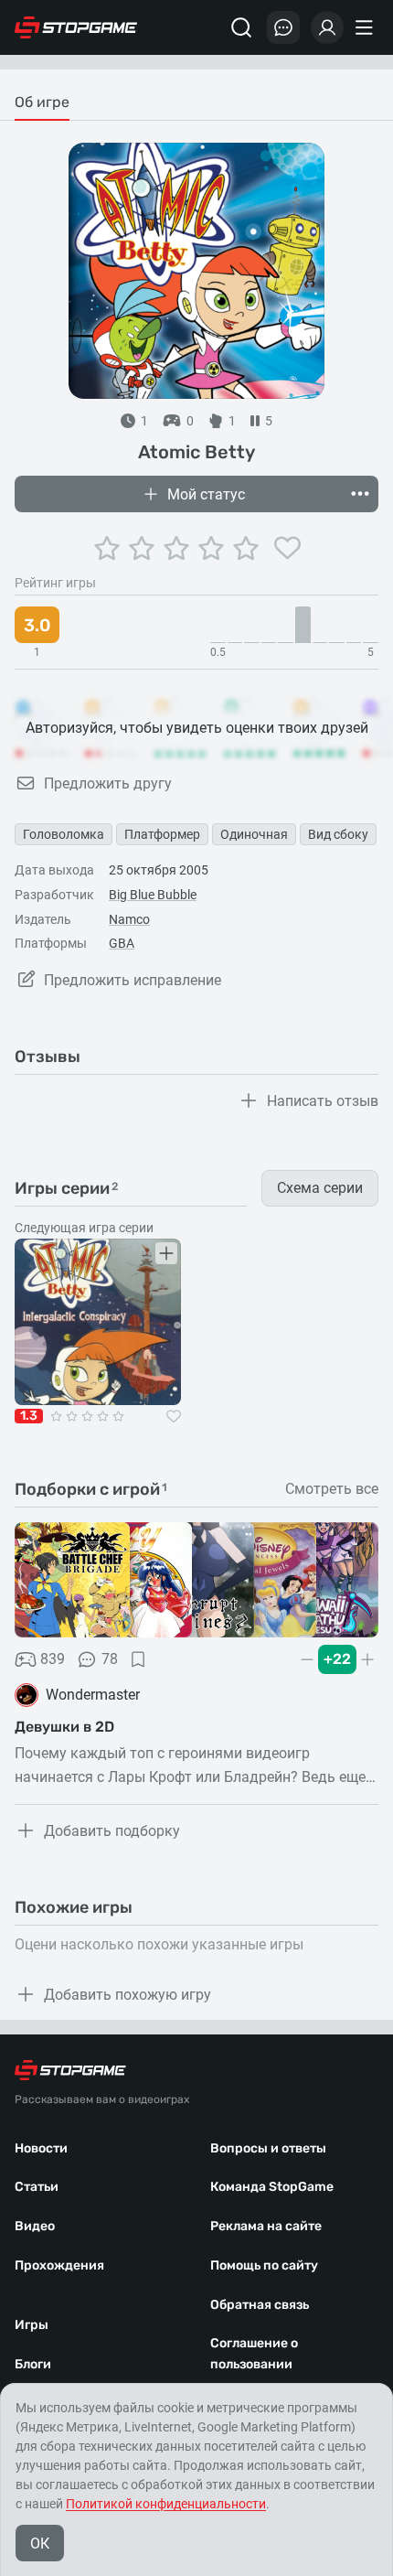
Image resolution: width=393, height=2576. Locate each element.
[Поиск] (241, 27)
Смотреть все (332, 1489)
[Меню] (366, 27)
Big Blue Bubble (153, 895)
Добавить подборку (112, 1831)
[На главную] (76, 27)
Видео (35, 2226)
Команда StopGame (272, 2187)
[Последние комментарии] (283, 27)
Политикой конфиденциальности (166, 2504)
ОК (40, 2544)
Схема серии (320, 1188)
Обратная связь (260, 2305)
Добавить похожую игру (127, 1995)
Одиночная (254, 834)
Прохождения (59, 2265)
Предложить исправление (133, 980)
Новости (41, 2148)
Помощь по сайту (264, 2265)
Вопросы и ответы (268, 2148)
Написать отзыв (323, 1101)
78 (110, 1659)
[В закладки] (138, 1659)
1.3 (29, 1416)
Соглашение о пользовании (254, 2354)
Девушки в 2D (64, 1727)
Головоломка (64, 834)
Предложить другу (108, 784)
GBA (122, 943)
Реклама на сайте (266, 2226)
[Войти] (327, 27)
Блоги (33, 2364)
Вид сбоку (338, 834)
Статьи (37, 2187)
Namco (129, 919)
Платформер (162, 834)
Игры (32, 2325)
